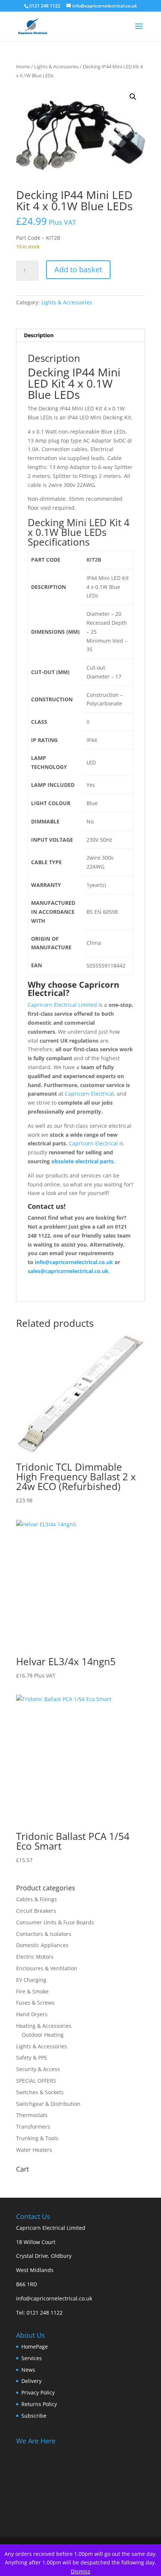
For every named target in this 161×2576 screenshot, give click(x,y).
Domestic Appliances (42, 1945)
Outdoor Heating (43, 2035)
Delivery (31, 2381)
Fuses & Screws (35, 2003)
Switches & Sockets (40, 2092)
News (28, 2370)
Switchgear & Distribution (48, 2104)
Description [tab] (39, 335)
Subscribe (34, 2416)
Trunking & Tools (37, 2138)
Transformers (33, 2127)
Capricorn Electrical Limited (62, 1005)
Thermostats (32, 2115)
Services (32, 2358)
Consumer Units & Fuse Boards (55, 1922)
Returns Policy (39, 2404)
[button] (133, 97)
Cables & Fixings (37, 1899)
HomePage (35, 2347)
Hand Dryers (32, 2014)
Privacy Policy (38, 2392)
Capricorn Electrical (89, 1094)
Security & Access (38, 2069)
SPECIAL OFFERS (36, 2081)
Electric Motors (35, 1957)
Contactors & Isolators (44, 1934)
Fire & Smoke (32, 1991)
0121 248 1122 (45, 2313)
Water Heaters (34, 2150)
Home (23, 66)
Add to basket (78, 269)
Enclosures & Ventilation (47, 1968)
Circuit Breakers (36, 1911)
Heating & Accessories (44, 2026)
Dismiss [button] (80, 2571)
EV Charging (31, 1980)
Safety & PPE (32, 2057)
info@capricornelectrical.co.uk (54, 2298)
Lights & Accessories (56, 66)
